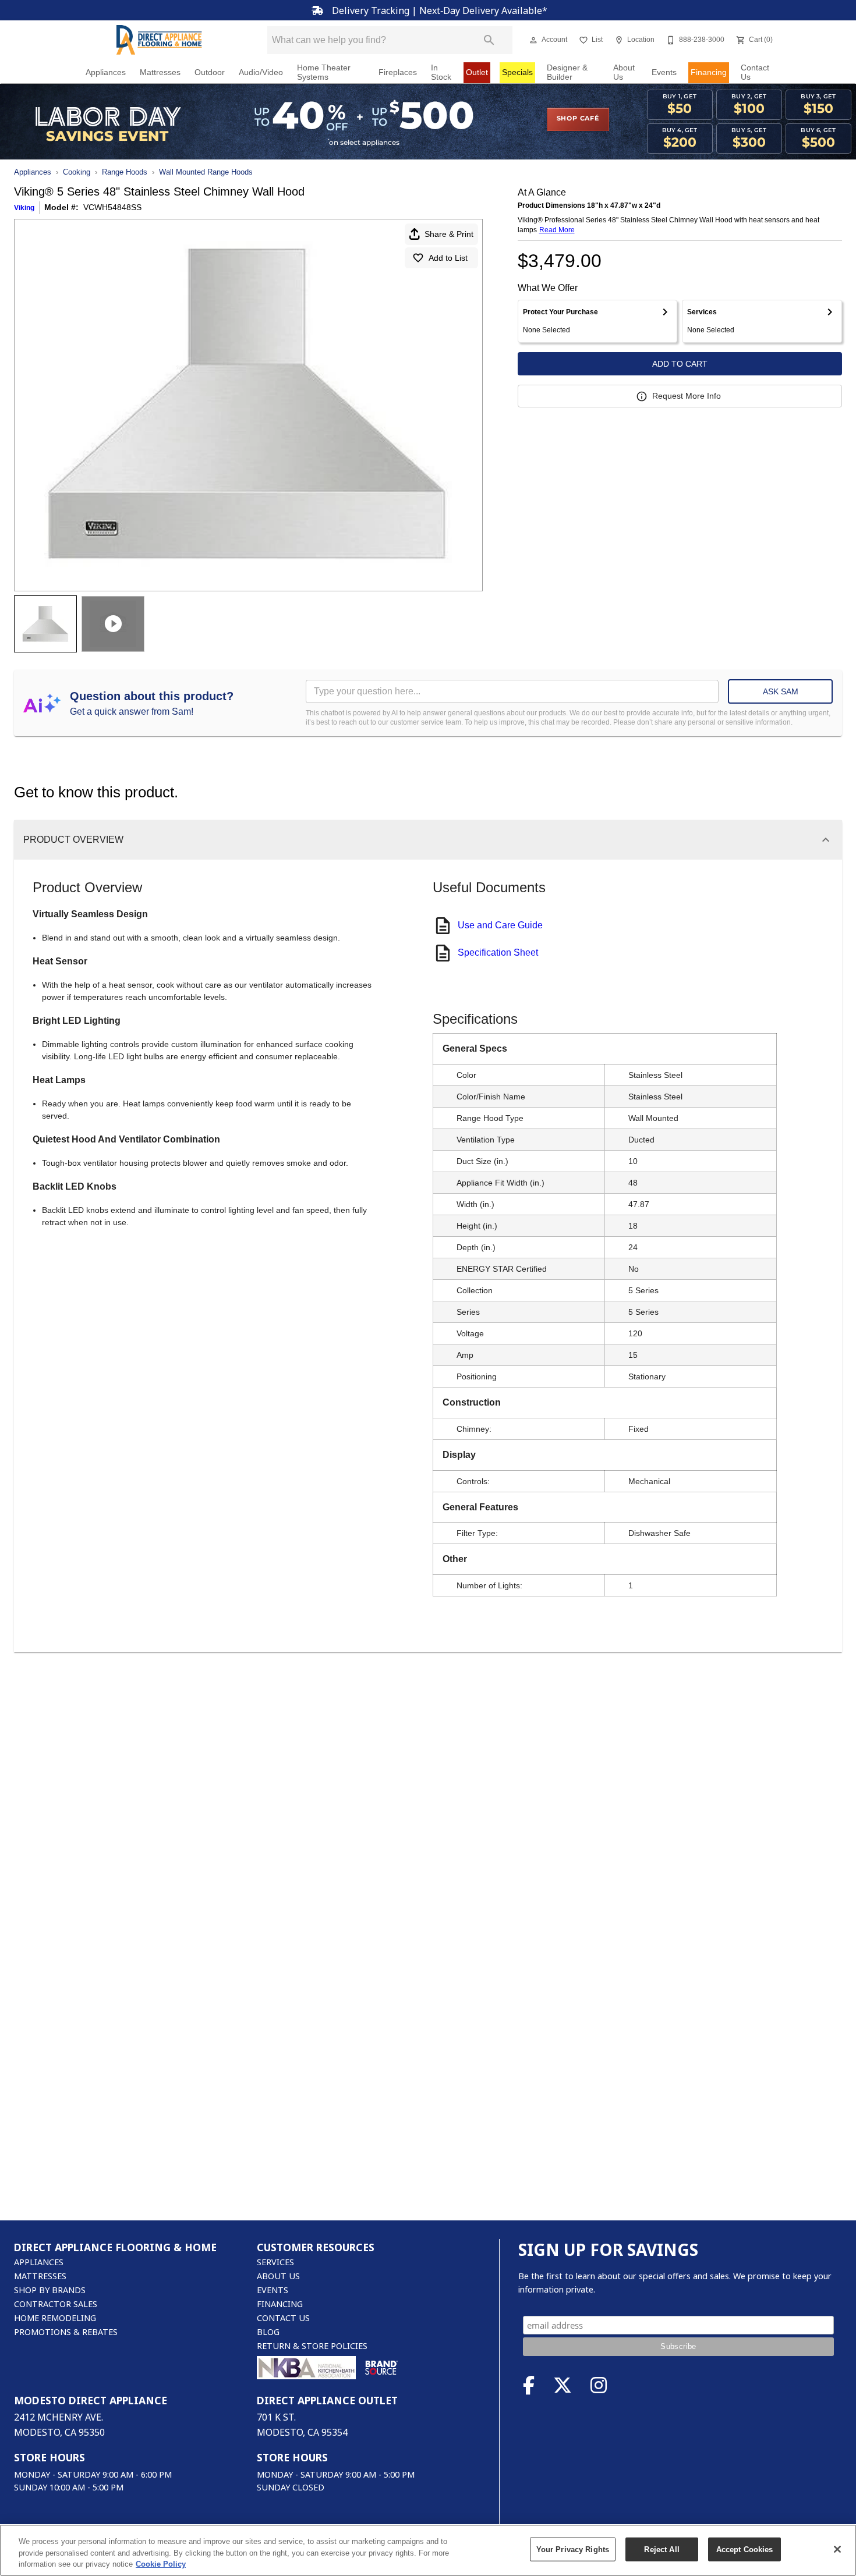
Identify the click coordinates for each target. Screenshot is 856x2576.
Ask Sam (781, 691)
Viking (24, 208)
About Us (624, 72)
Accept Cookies (745, 2549)
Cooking (77, 172)
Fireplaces (398, 72)
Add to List (448, 258)
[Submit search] (489, 40)
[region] (428, 2550)
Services (275, 2262)
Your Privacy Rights (573, 2549)
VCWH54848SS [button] (112, 207)
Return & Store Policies (312, 2346)
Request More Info (687, 396)
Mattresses (160, 72)
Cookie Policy (161, 2564)
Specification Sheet (498, 952)
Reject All (662, 2549)
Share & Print (449, 234)
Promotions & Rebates (66, 2332)
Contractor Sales (56, 2304)
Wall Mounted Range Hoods (206, 172)
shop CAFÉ (578, 119)
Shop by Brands (50, 2290)
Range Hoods (125, 172)
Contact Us (755, 72)
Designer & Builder (567, 72)
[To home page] (159, 40)
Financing (709, 72)
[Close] (837, 2549)
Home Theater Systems (324, 72)
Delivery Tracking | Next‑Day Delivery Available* (438, 10)
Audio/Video (261, 72)
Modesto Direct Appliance (91, 2400)
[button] (533, 40)
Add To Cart (680, 364)
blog (268, 2332)
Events (664, 72)
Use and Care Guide (500, 925)
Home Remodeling (55, 2318)
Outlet (477, 72)
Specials (517, 72)
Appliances (106, 72)
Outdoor (210, 72)
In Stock (441, 72)
